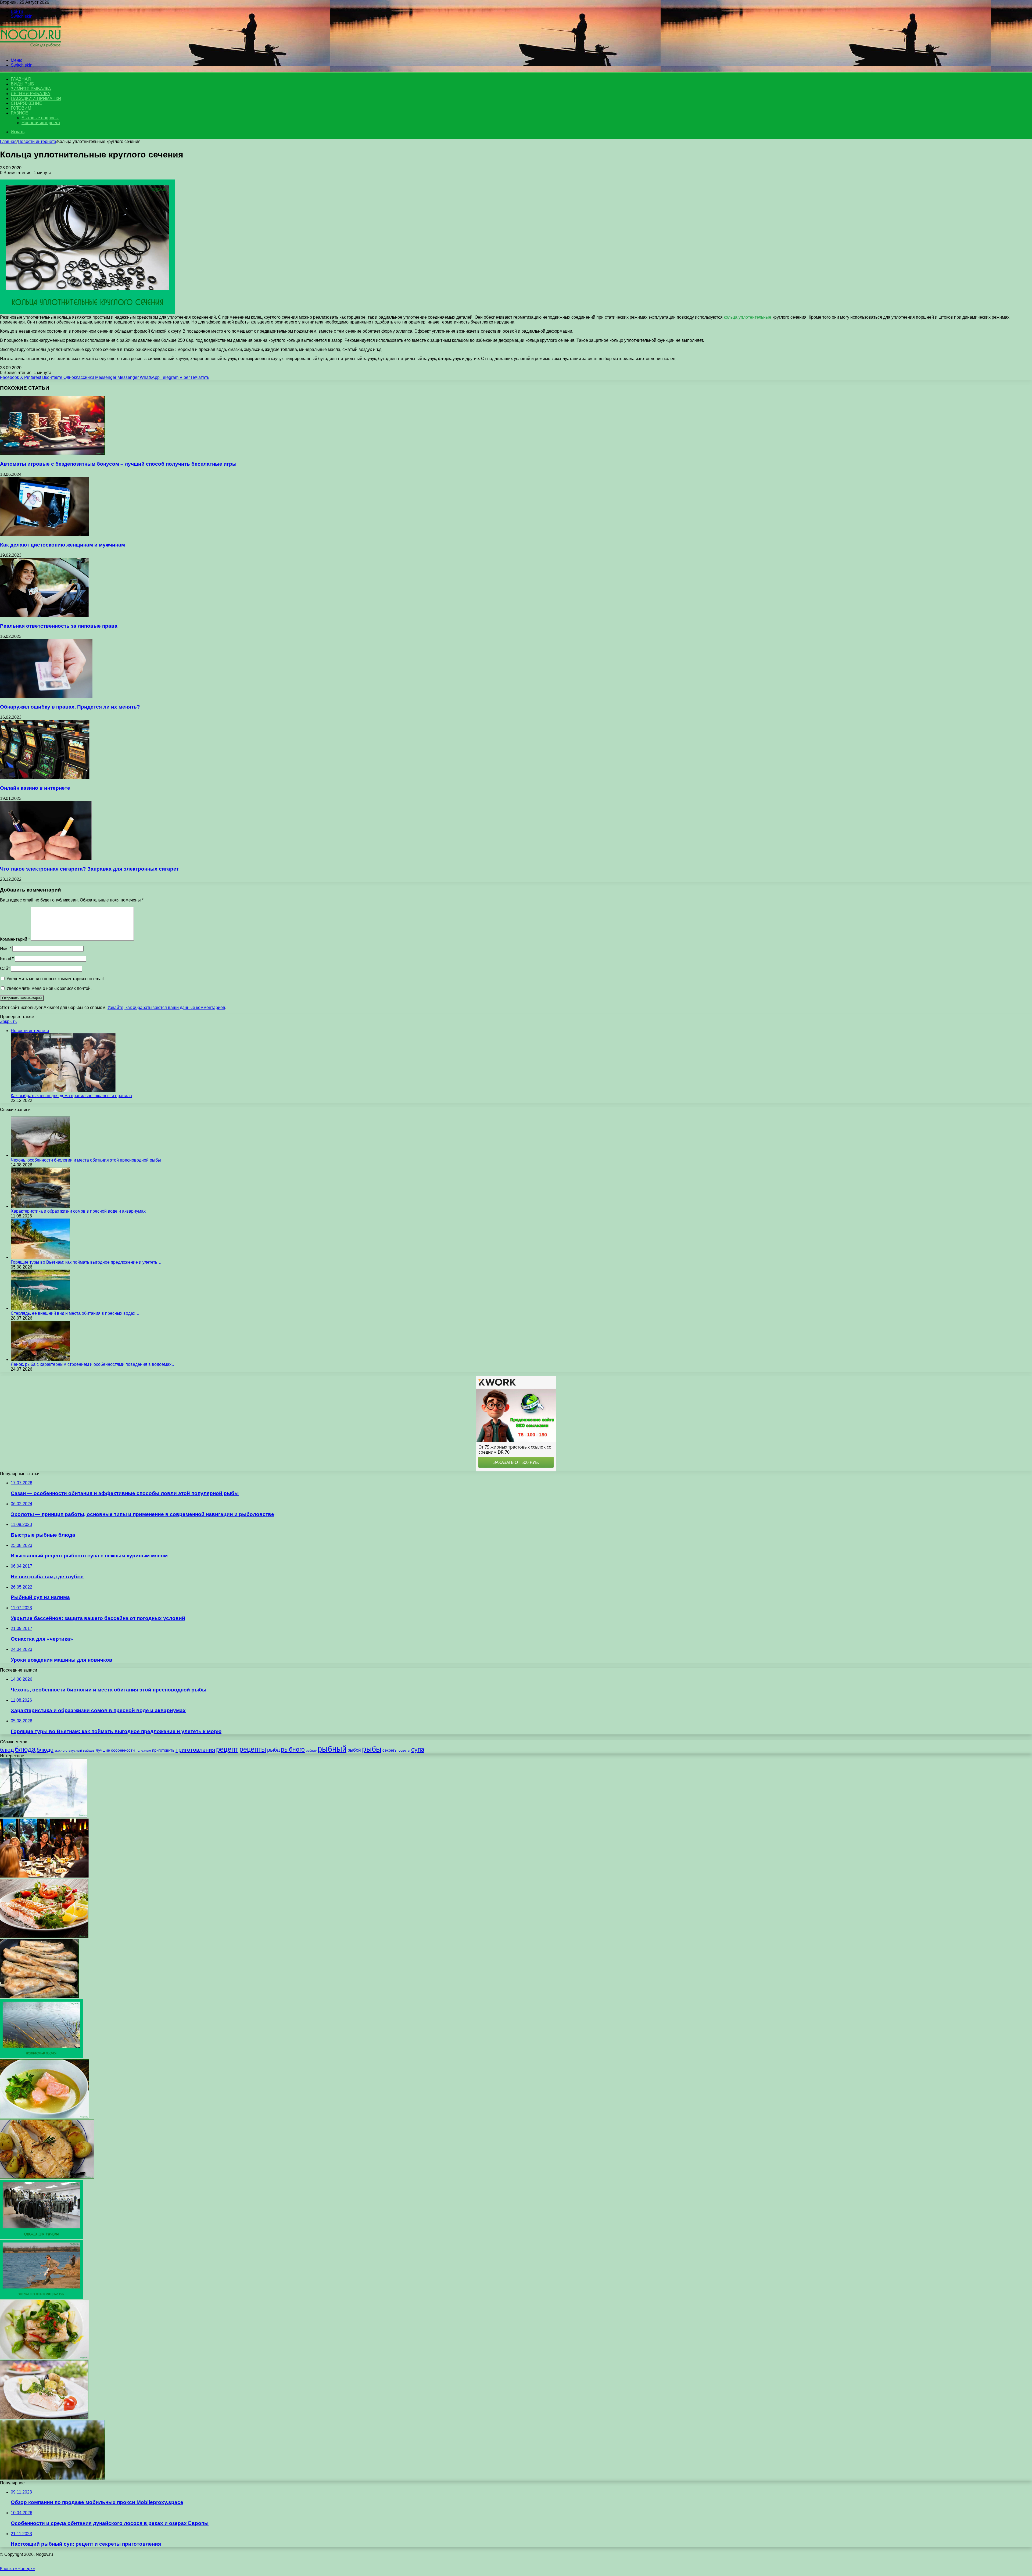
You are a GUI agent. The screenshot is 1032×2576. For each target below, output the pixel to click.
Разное (19, 113)
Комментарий (15, 939)
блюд (7, 1750)
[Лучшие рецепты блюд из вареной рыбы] (44, 2358)
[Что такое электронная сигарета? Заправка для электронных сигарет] (46, 859)
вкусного (61, 1751)
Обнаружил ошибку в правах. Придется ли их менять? (70, 707)
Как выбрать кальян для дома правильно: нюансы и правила (71, 1096)
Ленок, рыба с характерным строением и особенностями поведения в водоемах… (93, 1364)
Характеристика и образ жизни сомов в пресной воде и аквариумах (78, 1211)
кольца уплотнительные (748, 317)
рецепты (253, 1749)
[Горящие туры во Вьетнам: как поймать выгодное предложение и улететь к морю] (40, 1257)
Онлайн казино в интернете (35, 788)
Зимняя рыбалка (31, 89)
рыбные (311, 1751)
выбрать (89, 1751)
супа (418, 1749)
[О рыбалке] (31, 51)
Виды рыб (22, 84)
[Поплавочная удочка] (41, 2057)
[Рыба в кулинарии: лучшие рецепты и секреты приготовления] (44, 1936)
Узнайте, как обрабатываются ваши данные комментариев (166, 1007)
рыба (273, 1750)
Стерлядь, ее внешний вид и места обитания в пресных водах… (75, 1313)
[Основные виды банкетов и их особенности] (44, 1876)
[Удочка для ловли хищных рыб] (41, 2297)
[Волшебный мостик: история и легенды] (44, 1816)
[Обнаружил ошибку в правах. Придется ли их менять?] (46, 697)
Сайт (5, 969)
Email (7, 959)
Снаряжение (26, 103)
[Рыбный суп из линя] (44, 2117)
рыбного (293, 1749)
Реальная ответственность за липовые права (59, 626)
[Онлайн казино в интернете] (45, 777)
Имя (6, 949)
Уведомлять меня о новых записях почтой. (49, 988)
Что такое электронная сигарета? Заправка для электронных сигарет (89, 869)
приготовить (163, 1750)
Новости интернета (41, 123)
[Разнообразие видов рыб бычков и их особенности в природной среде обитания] (52, 2478)
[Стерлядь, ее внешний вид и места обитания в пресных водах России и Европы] (40, 1308)
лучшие (103, 1750)
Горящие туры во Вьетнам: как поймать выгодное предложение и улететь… (86, 1262)
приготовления (195, 1750)
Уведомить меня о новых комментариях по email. (56, 979)
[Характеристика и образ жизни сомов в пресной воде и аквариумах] (40, 1206)
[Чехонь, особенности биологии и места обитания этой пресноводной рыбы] (40, 1155)
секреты (390, 1750)
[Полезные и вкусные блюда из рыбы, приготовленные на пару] (44, 2418)
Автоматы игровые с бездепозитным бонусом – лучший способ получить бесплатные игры (118, 464)
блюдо (45, 1750)
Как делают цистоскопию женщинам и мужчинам (62, 545)
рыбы (372, 1749)
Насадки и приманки (36, 98)
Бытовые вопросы (40, 118)
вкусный (75, 1751)
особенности (123, 1750)
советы (404, 1750)
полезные (143, 1751)
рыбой (354, 1750)
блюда (25, 1749)
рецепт (227, 1749)
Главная (8, 141)
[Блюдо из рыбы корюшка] (39, 1997)
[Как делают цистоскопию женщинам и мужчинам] (44, 535)
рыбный (332, 1749)
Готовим (21, 108)
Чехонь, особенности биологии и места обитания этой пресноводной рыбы (86, 1160)
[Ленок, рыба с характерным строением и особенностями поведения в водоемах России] (40, 1359)
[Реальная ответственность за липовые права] (44, 615)
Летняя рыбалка (31, 94)
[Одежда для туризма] (41, 2237)
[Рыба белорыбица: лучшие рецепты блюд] (47, 2177)
